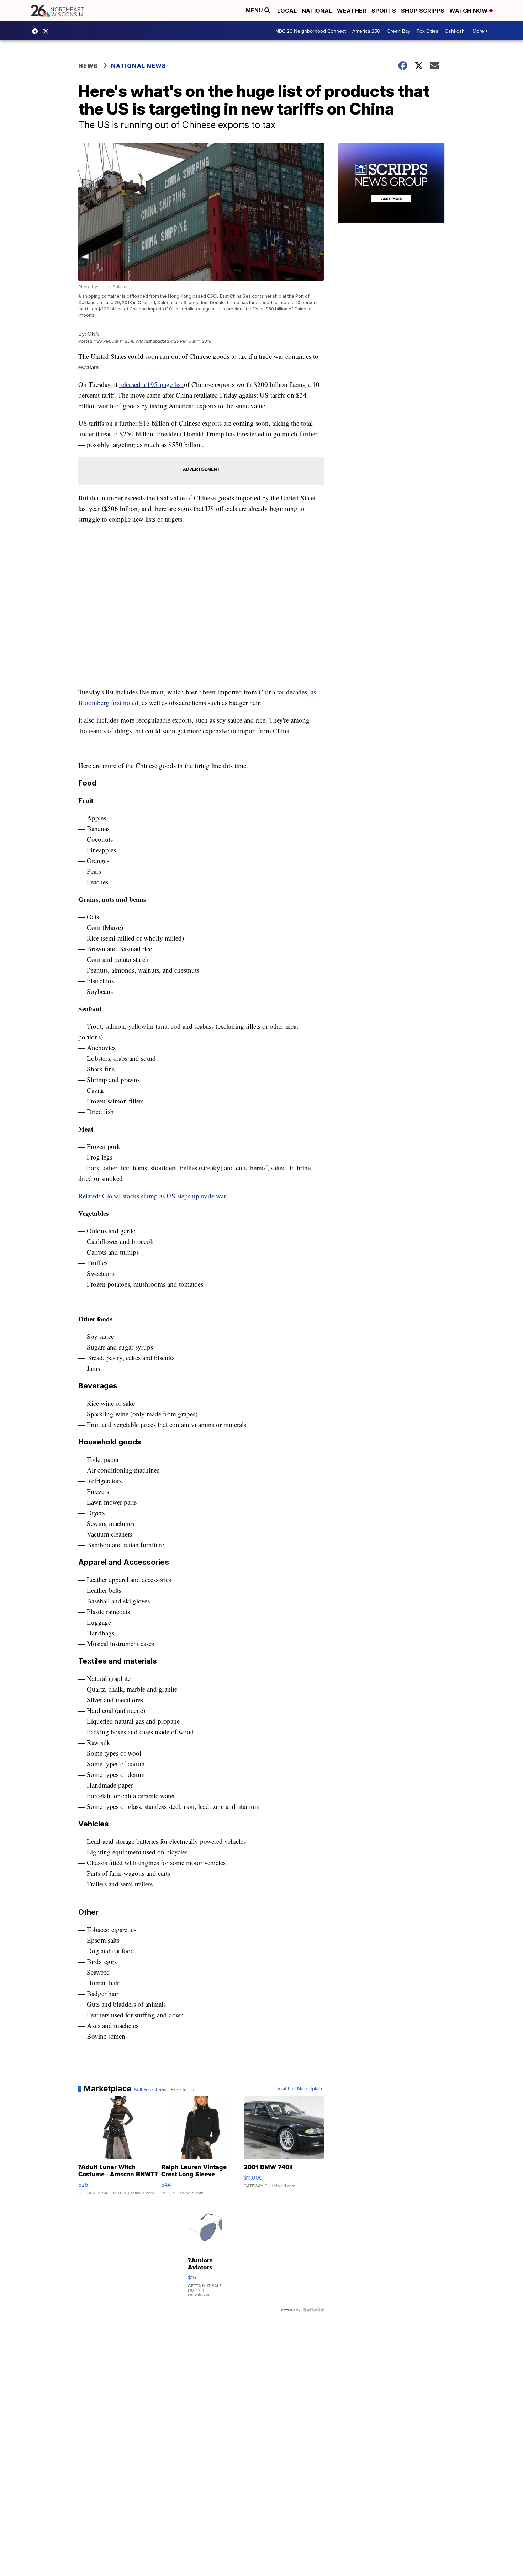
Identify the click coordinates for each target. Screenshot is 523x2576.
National (317, 11)
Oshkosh (455, 31)
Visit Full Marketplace (300, 2088)
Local (287, 11)
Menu (255, 10)
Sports (384, 11)
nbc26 (47, 31)
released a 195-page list (152, 384)
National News (139, 66)
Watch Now (469, 11)
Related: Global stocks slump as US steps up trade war (152, 1196)
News (88, 66)
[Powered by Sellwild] (313, 2310)
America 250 (366, 31)
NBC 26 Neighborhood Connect (311, 31)
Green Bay (398, 31)
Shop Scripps (423, 11)
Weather (352, 11)
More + (480, 31)
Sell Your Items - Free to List (165, 2090)
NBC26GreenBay (37, 31)
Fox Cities (427, 31)
